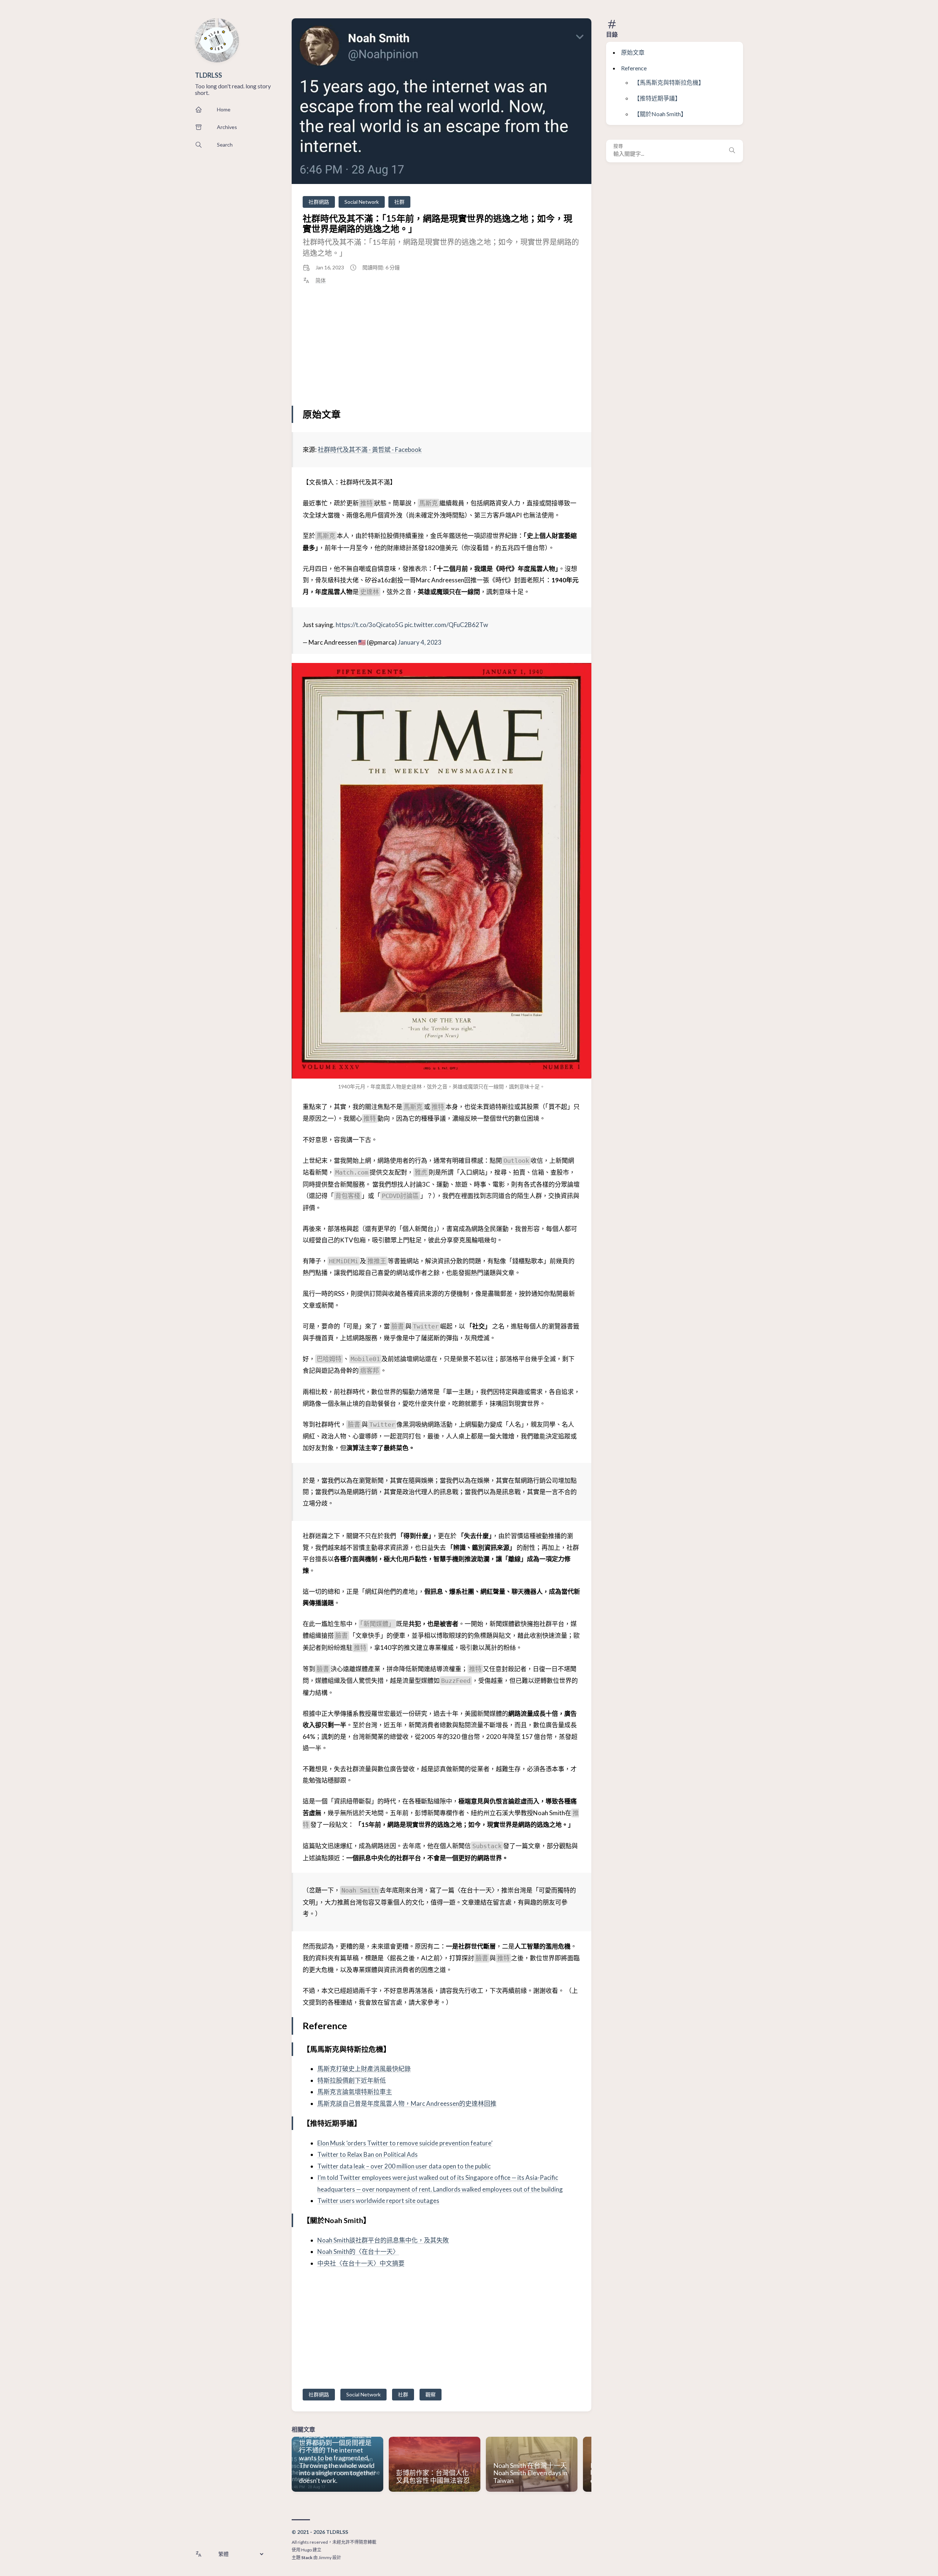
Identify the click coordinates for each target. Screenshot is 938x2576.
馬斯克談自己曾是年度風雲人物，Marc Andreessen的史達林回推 (407, 2103)
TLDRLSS (208, 75)
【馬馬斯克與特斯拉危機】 (669, 82)
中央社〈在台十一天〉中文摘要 (361, 2263)
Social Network (362, 202)
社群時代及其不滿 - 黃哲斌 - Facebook (370, 449)
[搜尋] (732, 151)
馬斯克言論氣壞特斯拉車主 (355, 2092)
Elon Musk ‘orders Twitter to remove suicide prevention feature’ (405, 2143)
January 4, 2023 (420, 642)
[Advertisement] (442, 346)
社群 (399, 202)
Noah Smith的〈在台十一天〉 (358, 2251)
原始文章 (633, 52)
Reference (634, 68)
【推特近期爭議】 (657, 98)
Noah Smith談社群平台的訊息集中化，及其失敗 (383, 2240)
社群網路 (319, 202)
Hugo (306, 2550)
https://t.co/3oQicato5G (370, 625)
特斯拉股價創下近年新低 (352, 2080)
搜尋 (618, 146)
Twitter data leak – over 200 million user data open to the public (404, 2166)
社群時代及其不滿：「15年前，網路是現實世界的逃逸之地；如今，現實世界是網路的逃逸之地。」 (437, 223)
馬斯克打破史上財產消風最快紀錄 (364, 2069)
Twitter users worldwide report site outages (378, 2201)
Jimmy (325, 2557)
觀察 (431, 2394)
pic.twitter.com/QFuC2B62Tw (446, 625)
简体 (321, 280)
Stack (307, 2557)
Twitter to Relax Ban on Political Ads (368, 2154)
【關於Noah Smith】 (660, 114)
